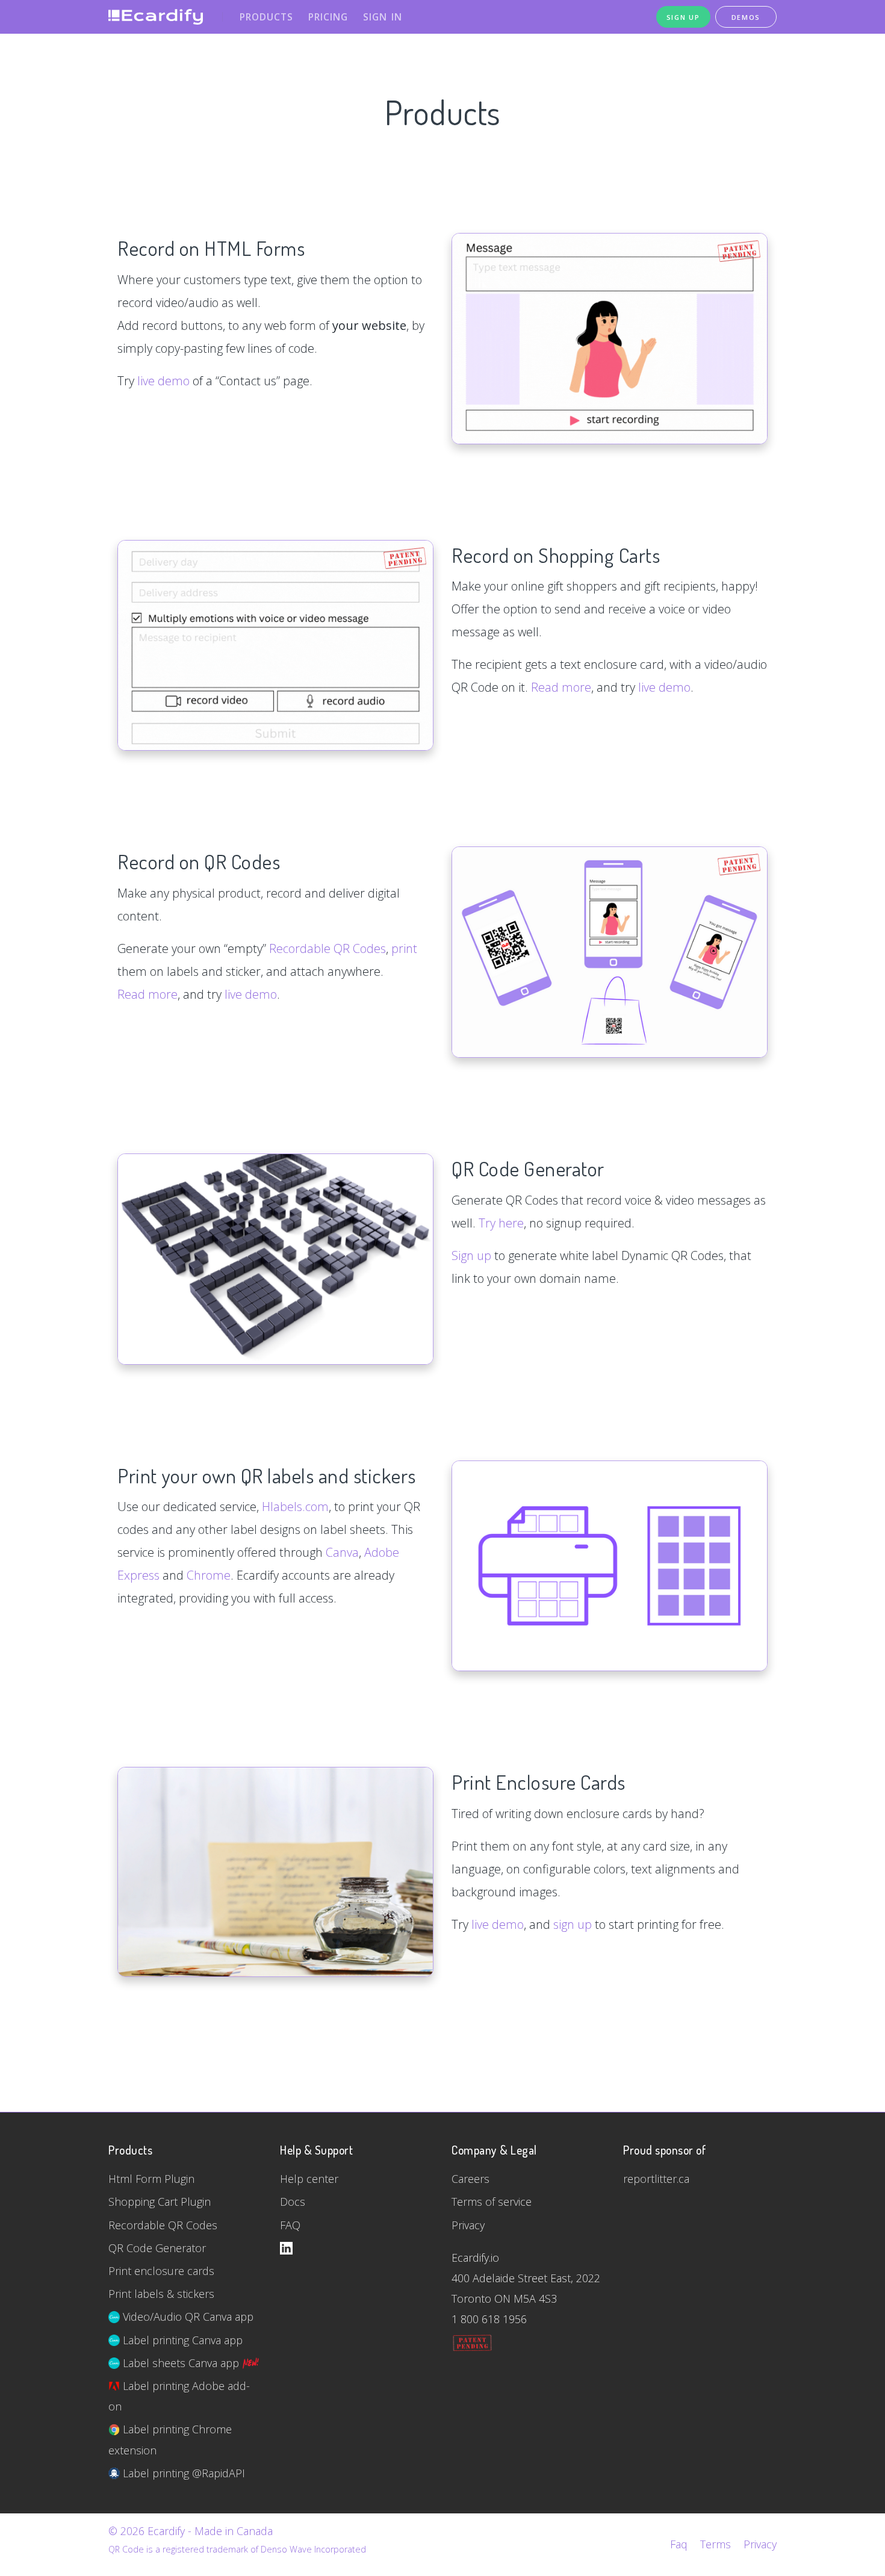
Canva (342, 1552)
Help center (309, 2179)
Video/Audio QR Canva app (187, 2317)
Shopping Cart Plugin (160, 2202)
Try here (501, 1223)
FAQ (290, 2225)
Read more (561, 687)
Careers (470, 2179)
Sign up (471, 1255)
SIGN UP (683, 17)
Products (266, 17)
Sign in (383, 17)
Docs (293, 2202)
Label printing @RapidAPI (182, 2473)
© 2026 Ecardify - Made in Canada (191, 2531)
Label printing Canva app (181, 2340)
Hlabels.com (295, 1507)
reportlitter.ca (656, 2179)
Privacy (468, 2225)
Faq (679, 2544)
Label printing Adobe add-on (179, 2396)
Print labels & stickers (161, 2294)
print (404, 948)
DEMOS (746, 17)
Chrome (209, 1575)
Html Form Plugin (151, 2179)
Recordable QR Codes (328, 948)
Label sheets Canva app (181, 2363)
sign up (573, 1924)
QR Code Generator (157, 2248)
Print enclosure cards (161, 2271)
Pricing (328, 17)
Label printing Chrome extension (170, 2439)
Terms (716, 2544)
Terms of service (492, 2202)
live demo (163, 381)
